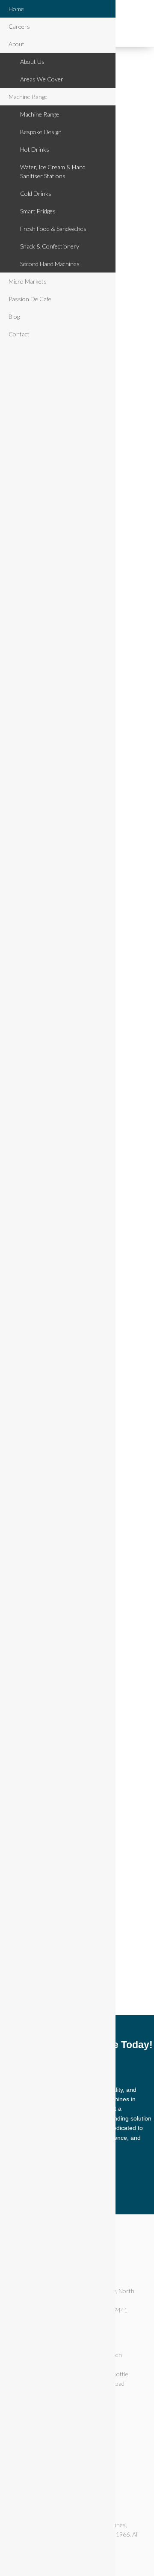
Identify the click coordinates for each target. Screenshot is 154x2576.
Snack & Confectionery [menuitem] (50, 246)
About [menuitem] (16, 44)
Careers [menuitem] (19, 26)
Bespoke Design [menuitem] (41, 132)
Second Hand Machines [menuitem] (50, 264)
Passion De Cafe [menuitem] (30, 299)
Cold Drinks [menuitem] (36, 193)
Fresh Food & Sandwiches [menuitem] (53, 229)
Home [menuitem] (16, 9)
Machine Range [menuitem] (28, 97)
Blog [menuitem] (14, 316)
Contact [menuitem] (19, 334)
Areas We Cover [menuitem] (42, 79)
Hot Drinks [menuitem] (35, 149)
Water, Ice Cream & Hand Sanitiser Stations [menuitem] (53, 171)
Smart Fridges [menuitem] (38, 211)
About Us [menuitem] (32, 61)
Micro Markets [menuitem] (28, 281)
